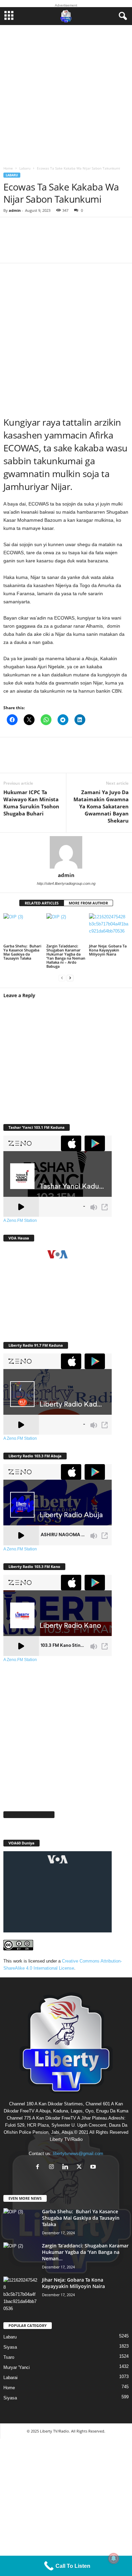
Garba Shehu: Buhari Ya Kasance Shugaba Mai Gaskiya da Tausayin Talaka (22, 952)
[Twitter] (34, 759)
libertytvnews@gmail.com (78, 2154)
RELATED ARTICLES (42, 903)
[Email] (95, 759)
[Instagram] (53, 2167)
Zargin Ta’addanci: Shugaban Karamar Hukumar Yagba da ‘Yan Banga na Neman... (85, 2252)
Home (8, 168)
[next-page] (70, 978)
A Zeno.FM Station (20, 1220)
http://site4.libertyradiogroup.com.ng (66, 883)
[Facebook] (14, 759)
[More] (103, 244)
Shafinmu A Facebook (29, 1815)
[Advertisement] (66, 94)
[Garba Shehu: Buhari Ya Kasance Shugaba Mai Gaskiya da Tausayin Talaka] (23, 928)
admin (15, 210)
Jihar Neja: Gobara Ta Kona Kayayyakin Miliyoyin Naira (108, 950)
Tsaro (9, 2357)
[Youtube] (94, 2167)
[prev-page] (62, 978)
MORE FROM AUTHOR (88, 903)
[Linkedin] (74, 759)
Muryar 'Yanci (17, 2367)
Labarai (10, 2378)
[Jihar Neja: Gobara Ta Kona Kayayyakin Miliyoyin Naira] (109, 928)
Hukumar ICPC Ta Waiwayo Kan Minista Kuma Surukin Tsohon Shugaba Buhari (31, 803)
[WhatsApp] (54, 759)
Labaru (25, 168)
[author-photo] (66, 852)
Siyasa (10, 2347)
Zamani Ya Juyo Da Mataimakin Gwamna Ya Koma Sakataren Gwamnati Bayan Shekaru (101, 806)
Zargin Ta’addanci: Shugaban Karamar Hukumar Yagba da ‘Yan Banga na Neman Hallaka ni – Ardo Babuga (66, 956)
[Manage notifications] (114, 2558)
